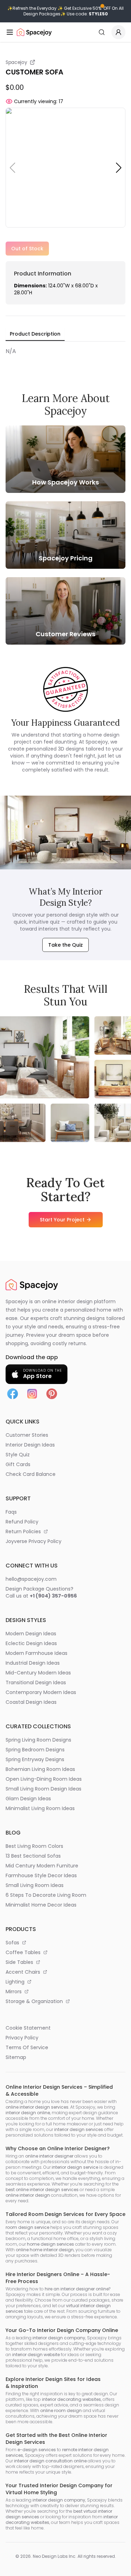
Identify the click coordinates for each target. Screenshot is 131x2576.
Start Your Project (62, 1220)
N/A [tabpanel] (11, 351)
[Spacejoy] (34, 32)
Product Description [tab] (35, 334)
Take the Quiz (65, 945)
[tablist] (35, 334)
